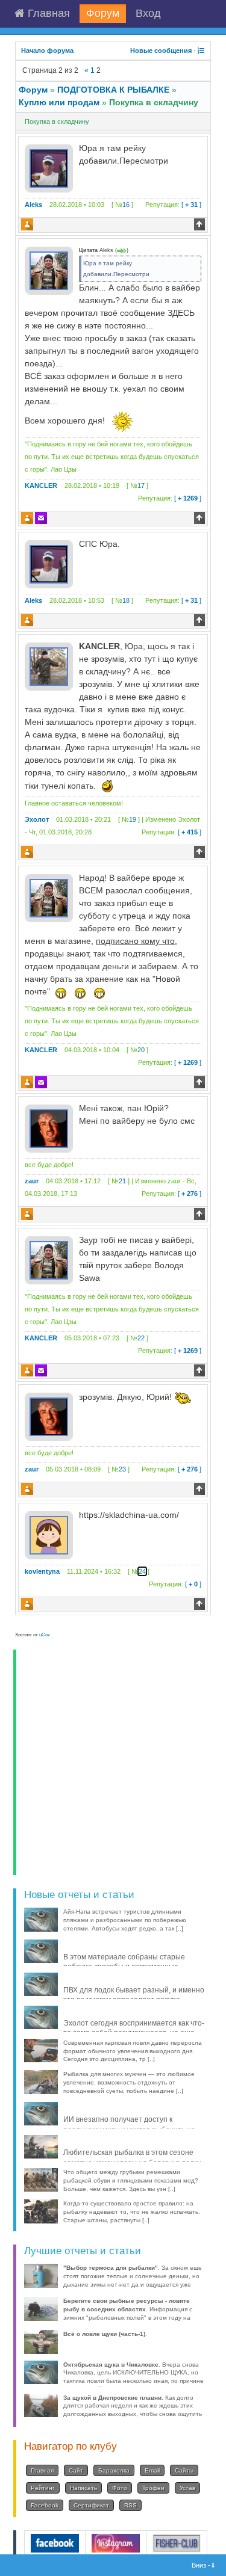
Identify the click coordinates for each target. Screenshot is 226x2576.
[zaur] (49, 1128)
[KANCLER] (49, 270)
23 (122, 1469)
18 (126, 600)
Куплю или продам (59, 102)
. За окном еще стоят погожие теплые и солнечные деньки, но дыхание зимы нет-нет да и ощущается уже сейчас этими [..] (133, 2280)
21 (122, 1181)
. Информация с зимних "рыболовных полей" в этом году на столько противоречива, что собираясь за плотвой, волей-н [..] (128, 2317)
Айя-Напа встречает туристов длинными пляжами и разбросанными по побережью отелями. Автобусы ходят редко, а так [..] (125, 1920)
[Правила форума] (201, 51)
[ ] (173, 205)
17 (141, 485)
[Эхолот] (49, 666)
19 (133, 819)
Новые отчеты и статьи (79, 1894)
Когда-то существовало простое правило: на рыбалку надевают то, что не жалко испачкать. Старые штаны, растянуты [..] (132, 2212)
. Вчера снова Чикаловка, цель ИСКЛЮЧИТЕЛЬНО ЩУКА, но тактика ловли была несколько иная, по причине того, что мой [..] (133, 2377)
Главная (47, 13)
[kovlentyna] (49, 1535)
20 (141, 1050)
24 (142, 1571)
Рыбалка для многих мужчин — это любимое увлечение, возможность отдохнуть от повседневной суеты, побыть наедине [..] (129, 2082)
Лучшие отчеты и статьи (83, 2251)
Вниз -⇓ (205, 2565)
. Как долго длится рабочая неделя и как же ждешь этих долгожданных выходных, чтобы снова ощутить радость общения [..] (133, 2410)
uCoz (45, 1635)
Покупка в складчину (154, 102)
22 (141, 1338)
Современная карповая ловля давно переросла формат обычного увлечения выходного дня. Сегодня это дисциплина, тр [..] (133, 2051)
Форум (103, 13)
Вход (148, 13)
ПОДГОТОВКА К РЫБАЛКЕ (113, 90)
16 (126, 205)
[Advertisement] (113, 1762)
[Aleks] (49, 168)
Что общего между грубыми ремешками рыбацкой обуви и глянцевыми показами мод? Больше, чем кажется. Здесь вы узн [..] (131, 2180)
